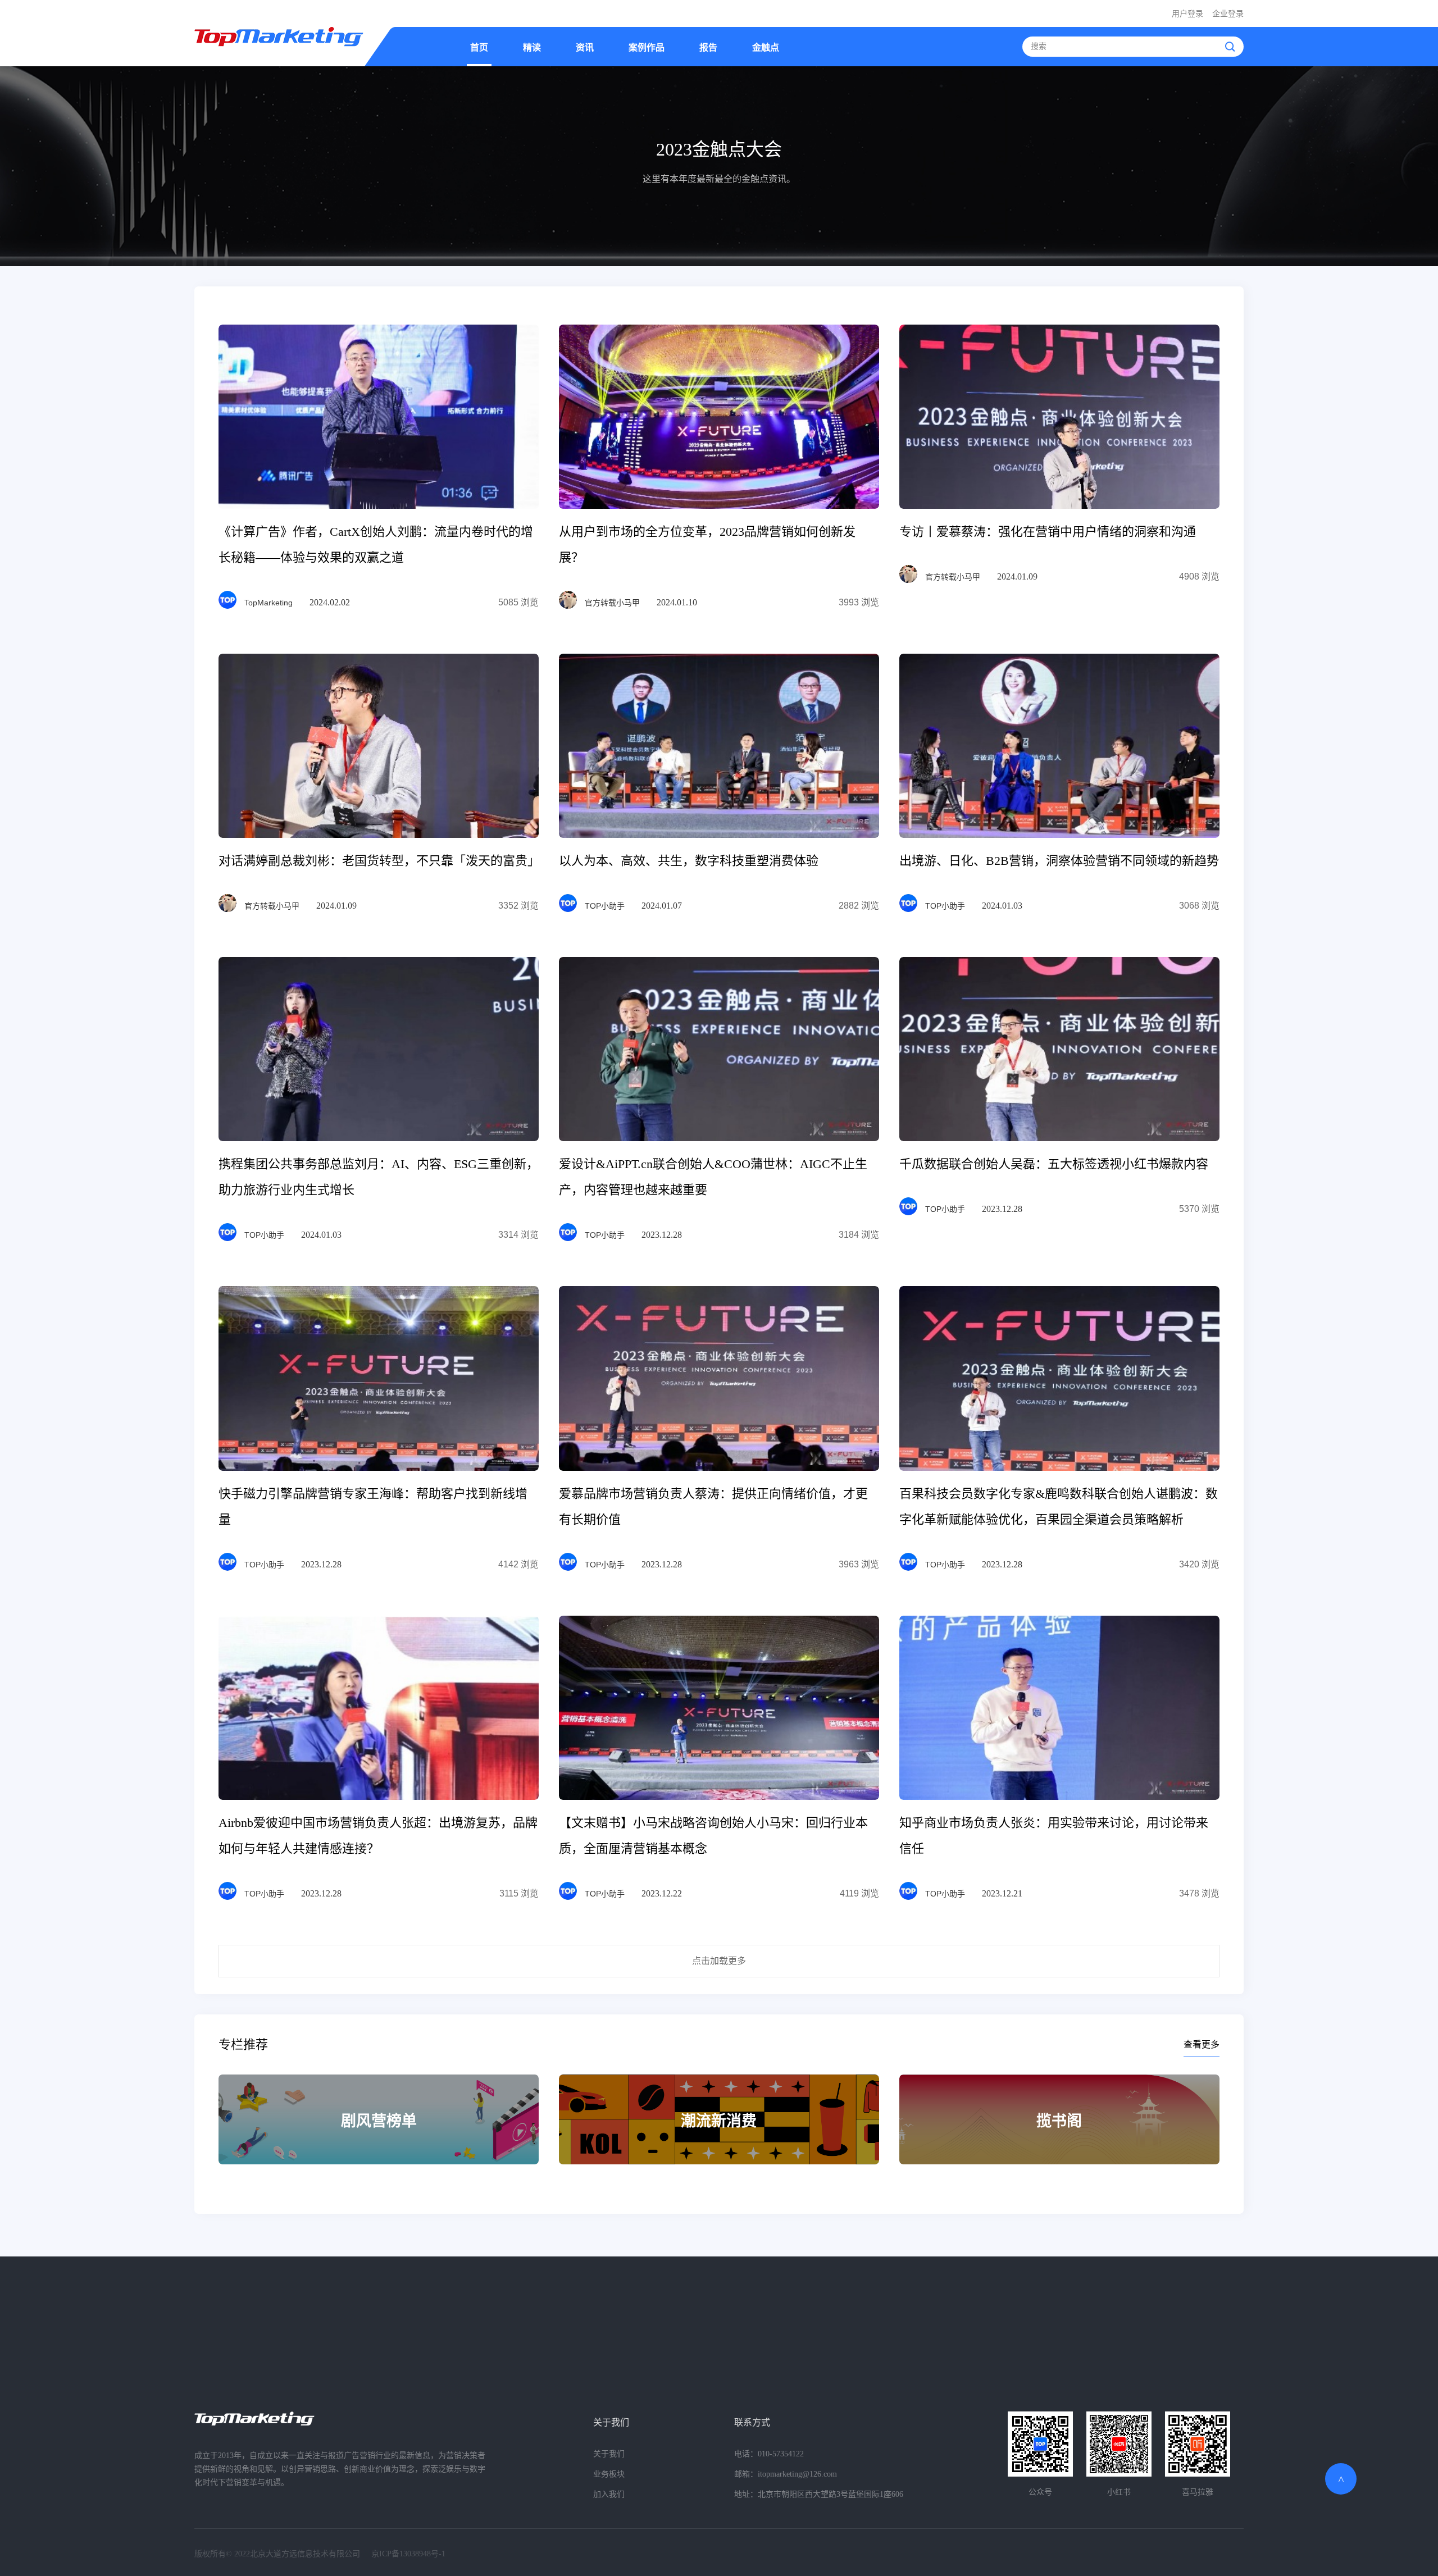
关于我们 (611, 2422)
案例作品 (647, 47)
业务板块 (609, 2474)
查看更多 (1202, 2044)
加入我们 (609, 2494)
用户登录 (1187, 14)
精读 (532, 47)
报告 (708, 47)
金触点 (766, 47)
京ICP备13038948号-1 (408, 2554)
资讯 (585, 47)
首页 (479, 47)
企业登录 (1228, 14)
